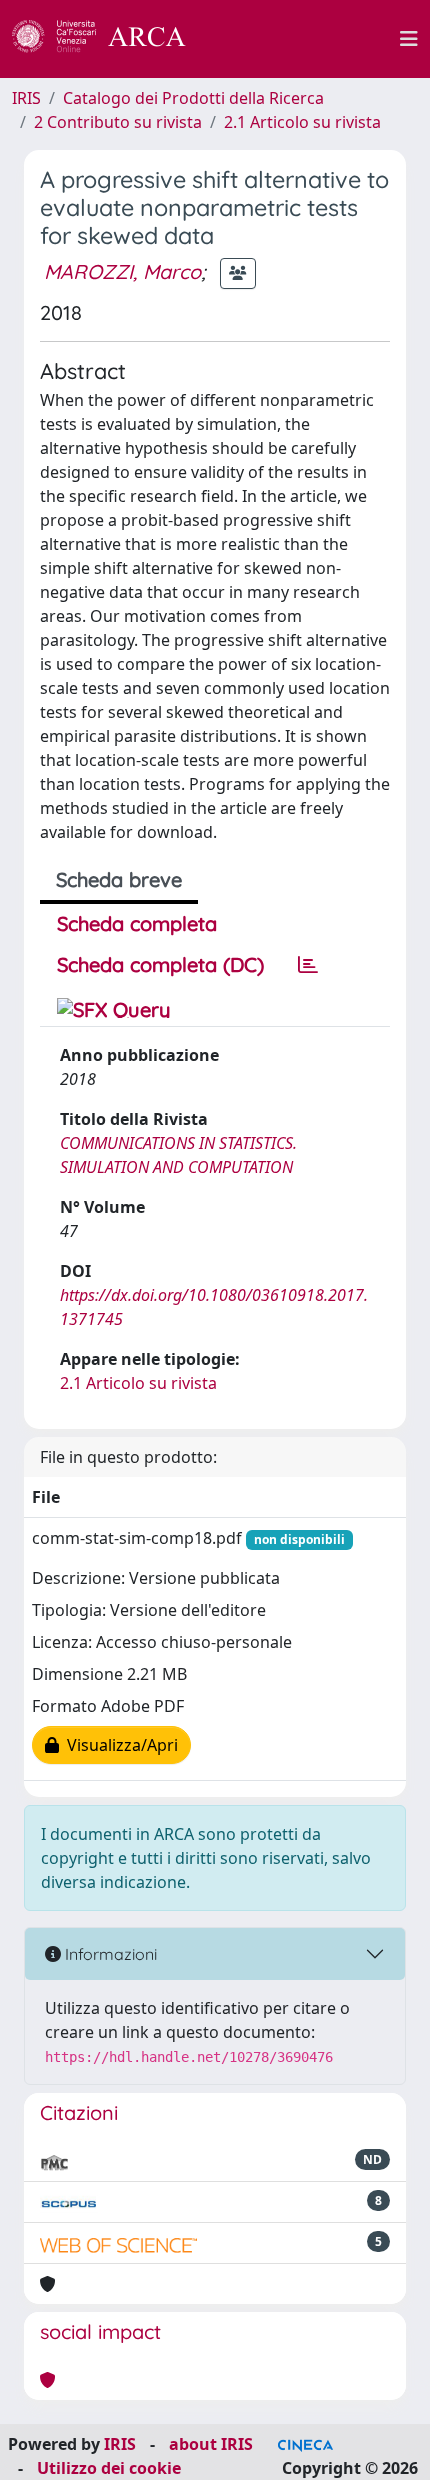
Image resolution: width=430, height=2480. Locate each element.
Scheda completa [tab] (137, 923)
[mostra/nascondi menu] (409, 39)
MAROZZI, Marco (122, 271)
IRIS (26, 98)
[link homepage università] (304, 39)
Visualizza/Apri (118, 1745)
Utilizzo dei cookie (109, 2468)
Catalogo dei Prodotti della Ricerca (193, 98)
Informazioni (109, 1954)
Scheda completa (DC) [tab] (160, 964)
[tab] (308, 965)
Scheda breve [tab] (119, 879)
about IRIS (211, 2444)
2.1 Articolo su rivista (302, 122)
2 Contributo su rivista (118, 122)
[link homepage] (110, 39)
